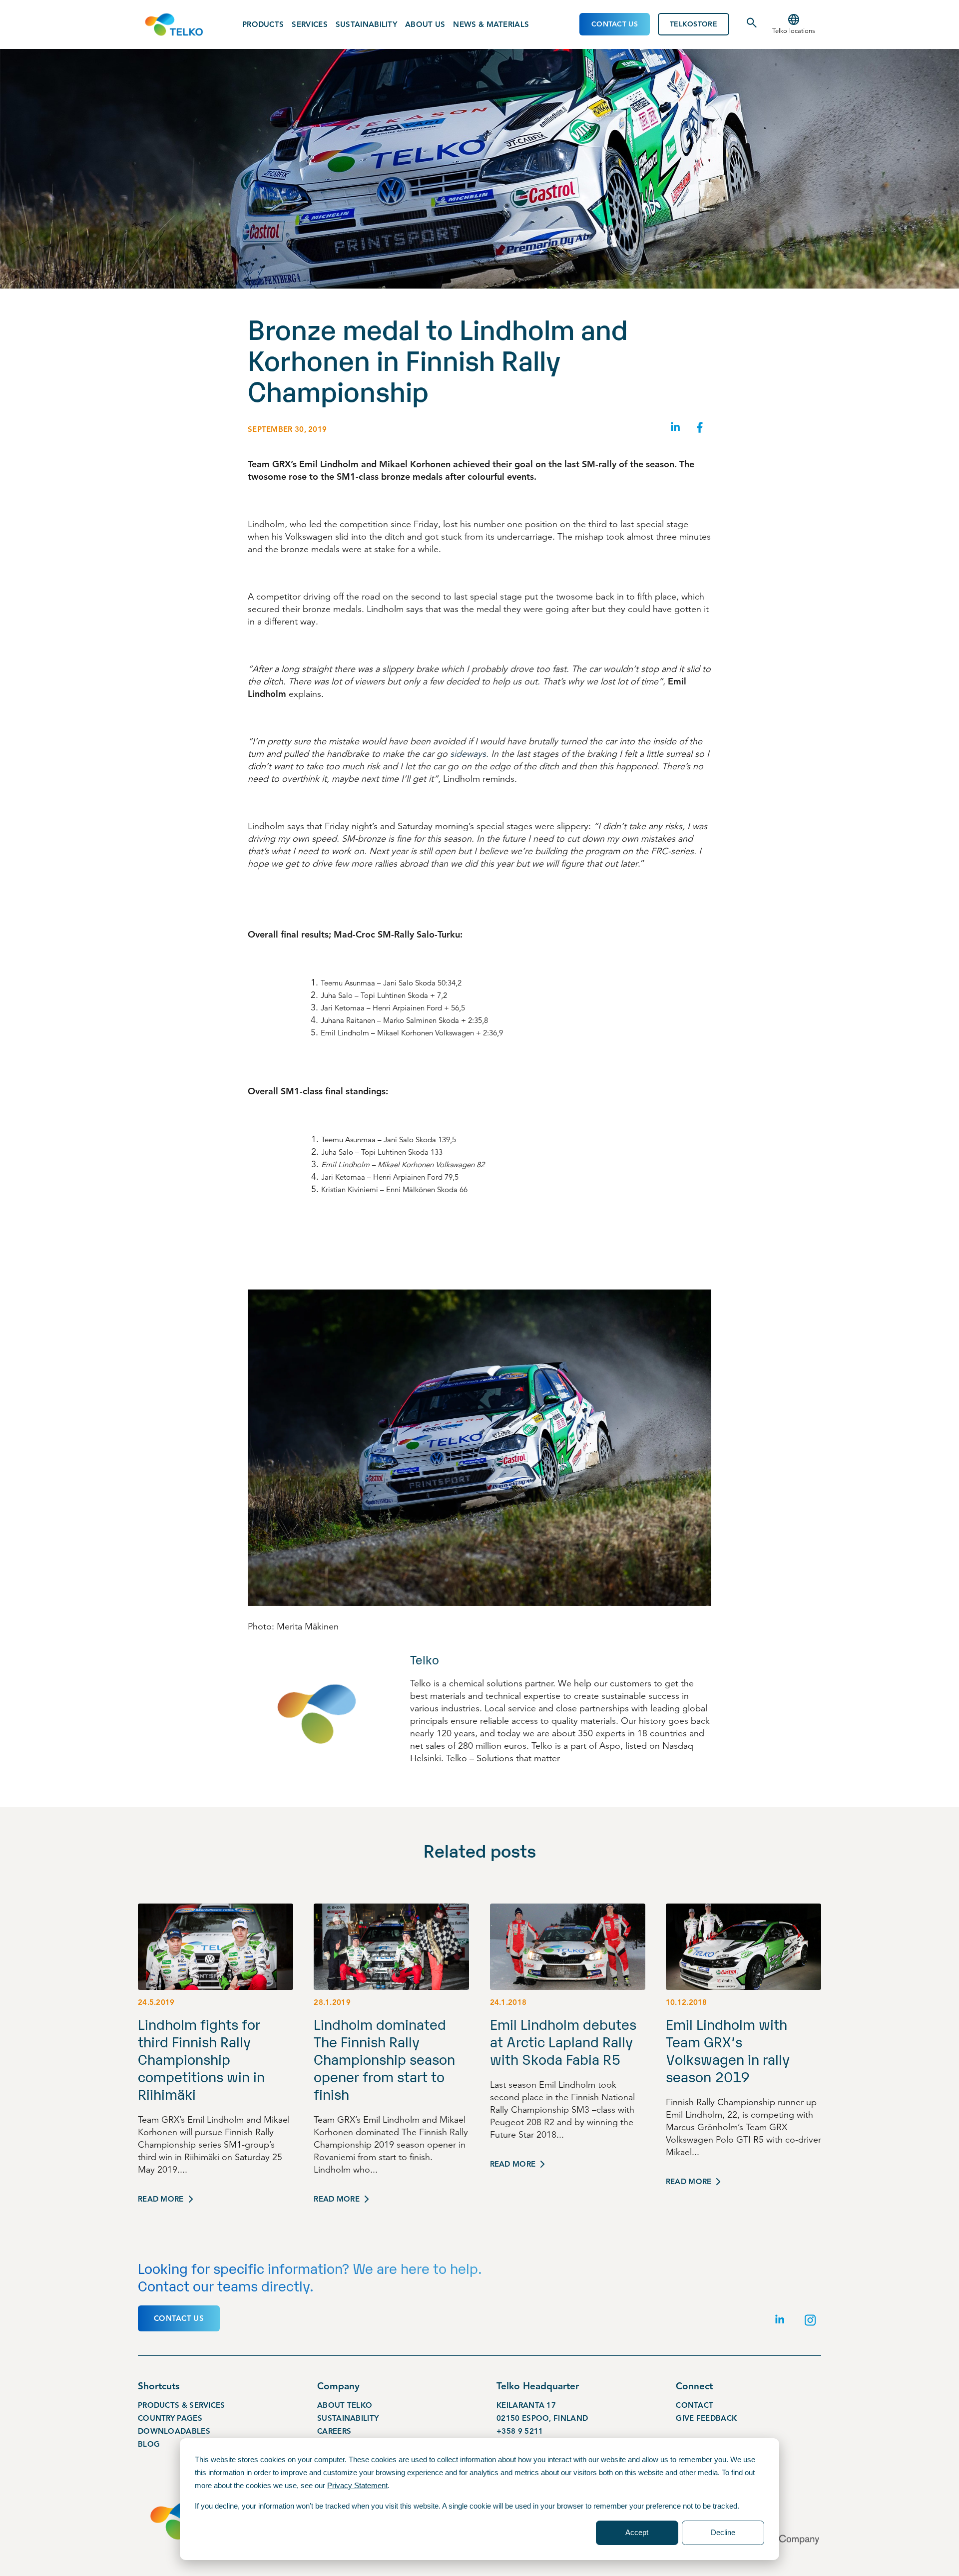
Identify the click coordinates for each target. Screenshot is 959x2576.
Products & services (182, 2405)
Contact (695, 2405)
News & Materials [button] (491, 24)
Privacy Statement (357, 2485)
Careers (334, 2431)
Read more (161, 2199)
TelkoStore (694, 24)
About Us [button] (425, 24)
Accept (637, 2532)
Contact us (179, 2318)
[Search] (752, 26)
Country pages (170, 2418)
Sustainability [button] (366, 24)
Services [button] (309, 24)
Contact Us (615, 24)
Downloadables (174, 2431)
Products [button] (263, 24)
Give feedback (706, 2418)
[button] (794, 24)
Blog (149, 2444)
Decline (723, 2532)
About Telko (345, 2405)
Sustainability (348, 2418)
